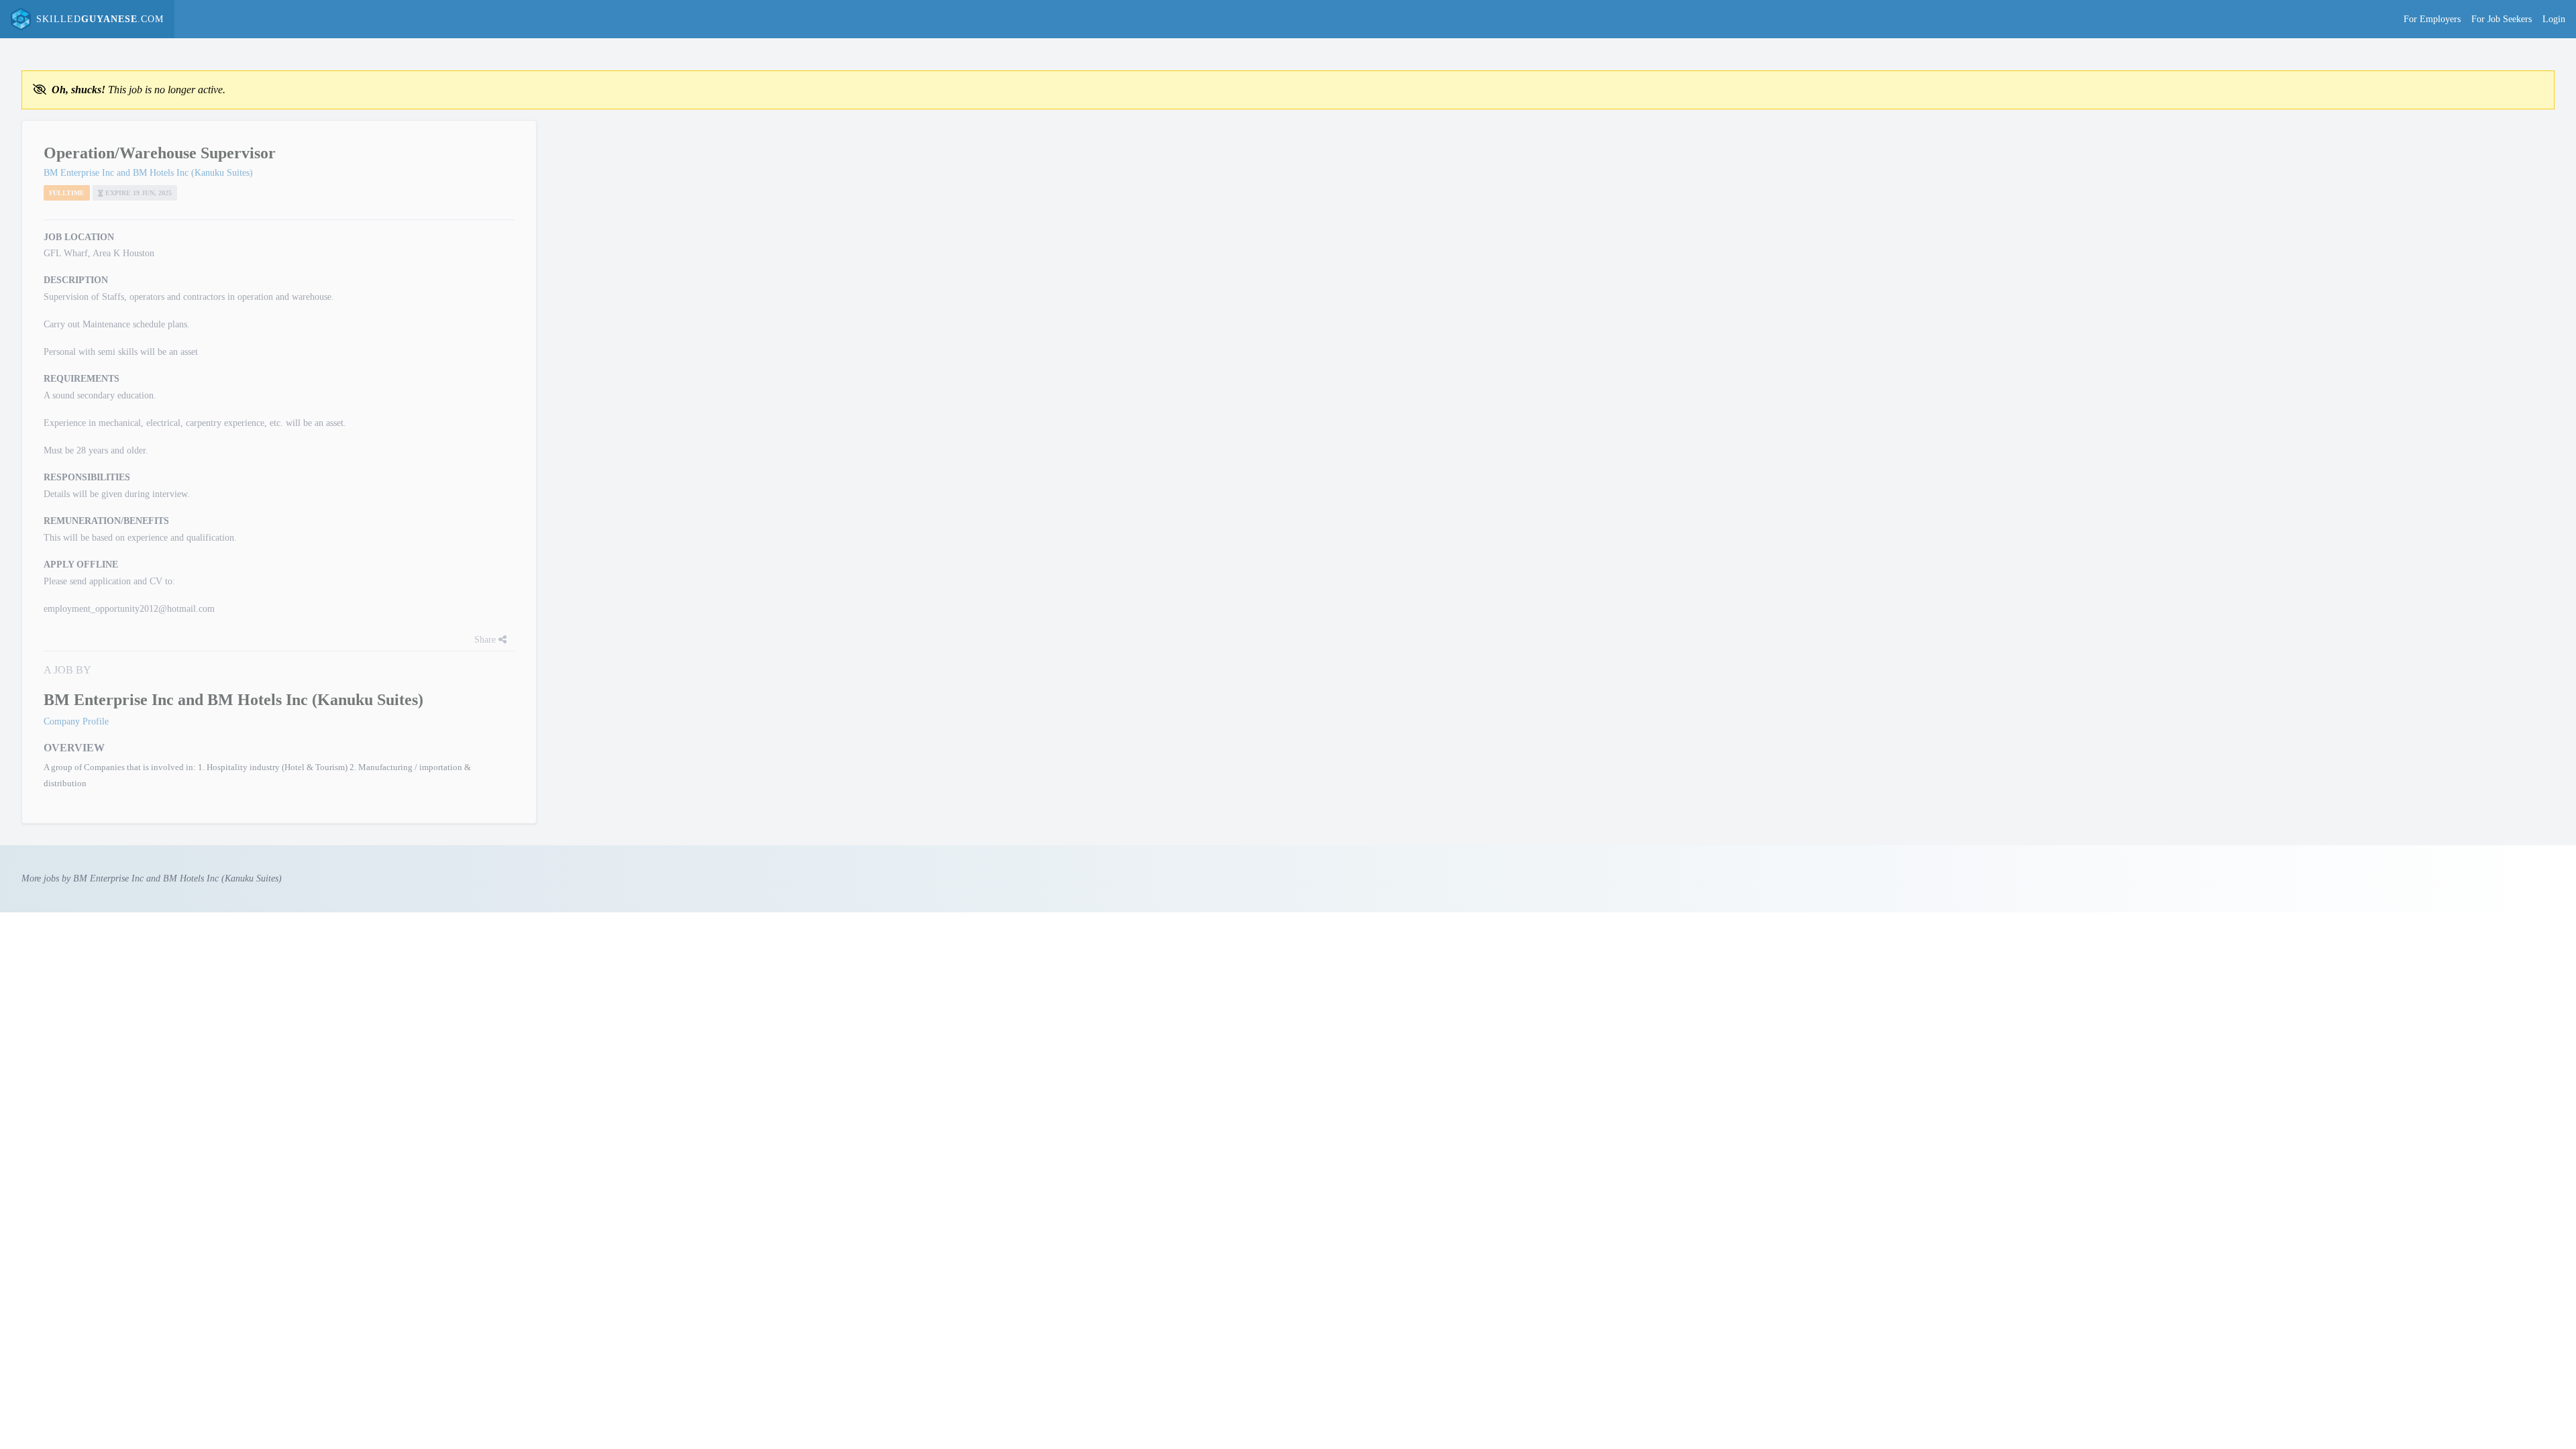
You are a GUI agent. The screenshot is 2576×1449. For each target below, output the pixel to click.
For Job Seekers (2502, 19)
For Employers (2432, 19)
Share (486, 640)
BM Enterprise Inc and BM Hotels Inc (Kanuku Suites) (148, 173)
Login (2554, 19)
